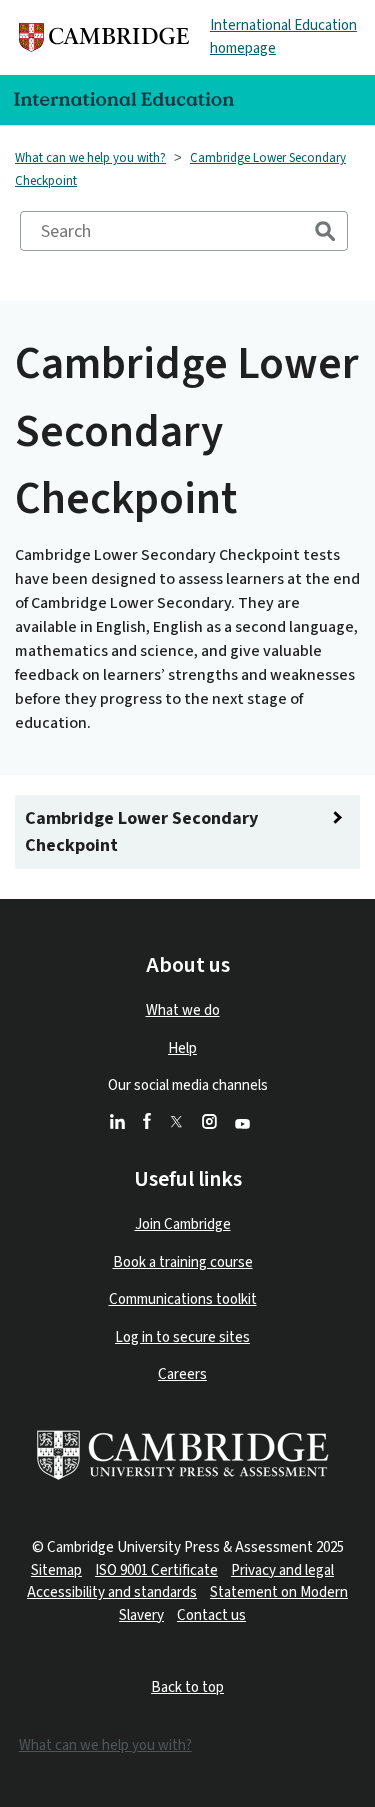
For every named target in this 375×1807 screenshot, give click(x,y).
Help (182, 1048)
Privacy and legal (282, 1570)
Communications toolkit (183, 1299)
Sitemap (56, 1570)
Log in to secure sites (182, 1337)
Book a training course (183, 1262)
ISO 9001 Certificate (156, 1570)
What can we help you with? (90, 158)
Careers (182, 1374)
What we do (183, 1010)
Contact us (211, 1615)
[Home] (104, 37)
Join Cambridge (183, 1224)
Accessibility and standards (112, 1592)
